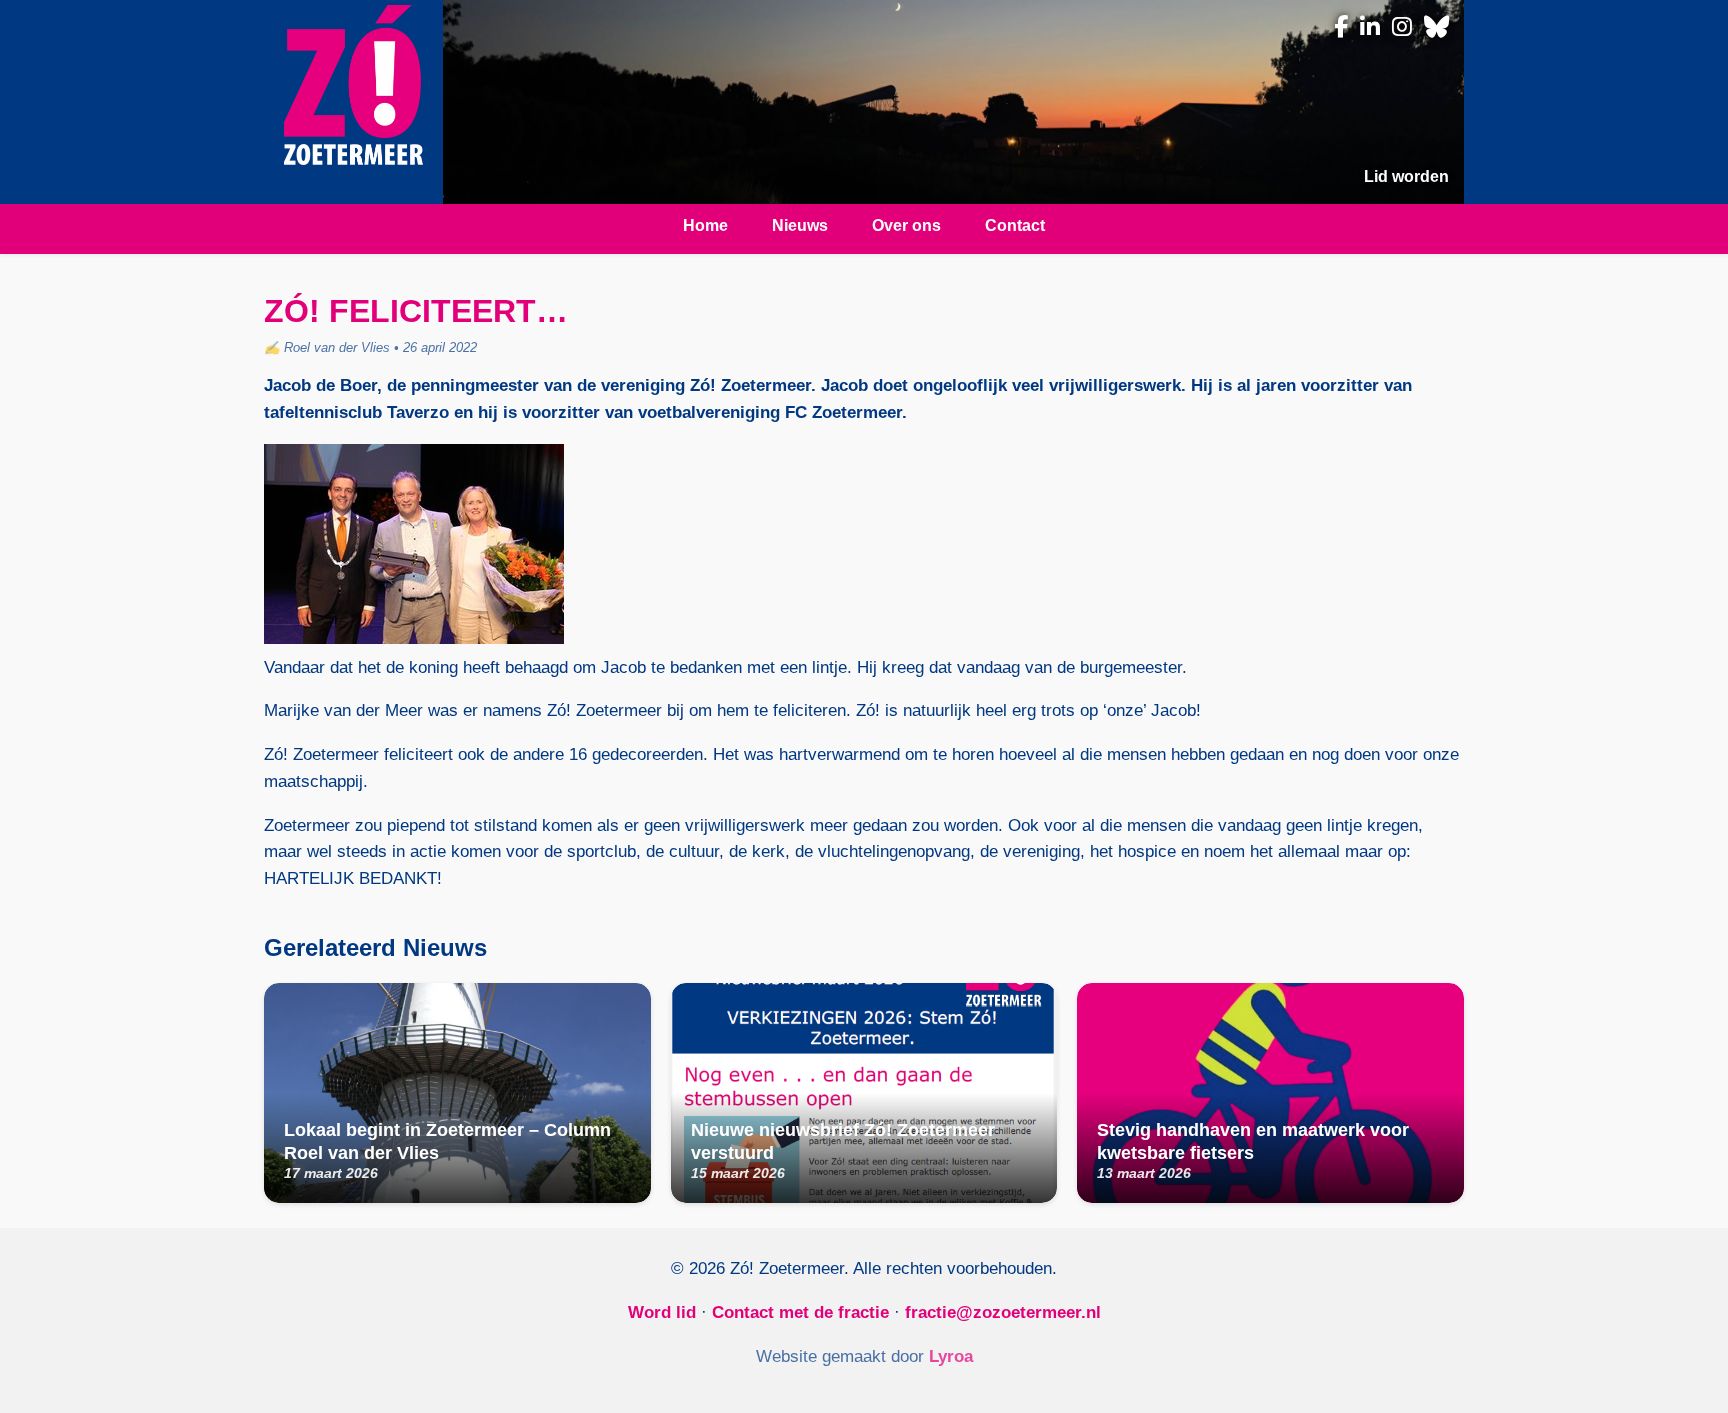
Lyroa (951, 1356)
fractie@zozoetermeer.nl (1003, 1312)
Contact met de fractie (800, 1312)
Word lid (662, 1312)
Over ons (906, 225)
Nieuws (800, 225)
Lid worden (1406, 176)
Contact (1015, 225)
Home (705, 225)
